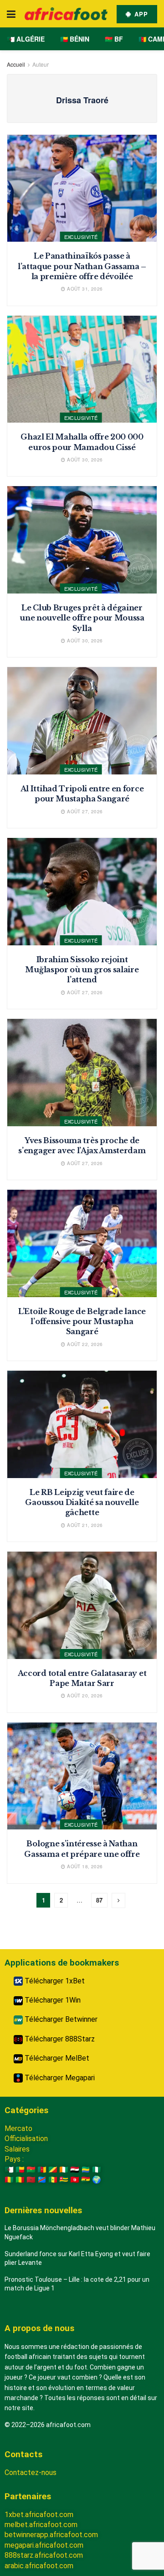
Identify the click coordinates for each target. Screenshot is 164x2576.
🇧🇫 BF (114, 39)
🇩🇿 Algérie (26, 39)
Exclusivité (81, 237)
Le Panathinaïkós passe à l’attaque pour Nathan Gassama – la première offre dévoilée (82, 266)
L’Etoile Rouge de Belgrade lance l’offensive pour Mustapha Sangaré (82, 1322)
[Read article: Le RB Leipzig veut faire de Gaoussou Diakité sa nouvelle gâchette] (82, 1424)
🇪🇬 (75, 2170)
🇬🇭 (86, 2180)
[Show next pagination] (118, 1900)
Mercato (18, 2128)
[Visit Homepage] (66, 14)
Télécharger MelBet (56, 2058)
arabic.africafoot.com (39, 2566)
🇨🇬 (53, 2170)
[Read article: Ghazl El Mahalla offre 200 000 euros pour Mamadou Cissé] (82, 369)
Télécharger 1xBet (54, 1981)
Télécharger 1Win (52, 2000)
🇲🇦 (31, 2180)
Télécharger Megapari (59, 2078)
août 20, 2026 (84, 1696)
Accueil (16, 64)
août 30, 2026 (84, 460)
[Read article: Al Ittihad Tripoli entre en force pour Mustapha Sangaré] (82, 721)
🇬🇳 (9, 2180)
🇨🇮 (64, 2170)
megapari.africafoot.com (44, 2545)
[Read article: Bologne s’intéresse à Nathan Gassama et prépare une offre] (82, 1776)
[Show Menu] (11, 14)
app (140, 14)
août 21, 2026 (84, 1525)
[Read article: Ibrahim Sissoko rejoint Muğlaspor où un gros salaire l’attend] (82, 892)
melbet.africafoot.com (41, 2525)
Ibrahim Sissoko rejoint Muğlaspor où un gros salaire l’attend (82, 970)
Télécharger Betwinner (60, 2019)
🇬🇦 (86, 2170)
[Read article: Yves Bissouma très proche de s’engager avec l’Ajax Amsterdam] (82, 1073)
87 (99, 1900)
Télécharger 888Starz (59, 2039)
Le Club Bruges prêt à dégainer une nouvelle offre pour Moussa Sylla (82, 618)
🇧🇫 (31, 2170)
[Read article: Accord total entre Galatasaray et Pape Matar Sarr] (82, 1605)
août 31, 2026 (84, 289)
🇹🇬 (64, 2180)
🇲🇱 (20, 2180)
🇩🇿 (9, 2170)
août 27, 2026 (84, 811)
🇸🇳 (53, 2180)
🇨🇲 (42, 2170)
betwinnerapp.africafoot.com (51, 2535)
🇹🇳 (75, 2180)
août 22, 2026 (84, 1344)
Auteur (41, 64)
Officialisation (26, 2139)
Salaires (17, 2149)
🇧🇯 (20, 2170)
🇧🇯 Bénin (75, 39)
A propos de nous (39, 2328)
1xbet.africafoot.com (39, 2515)
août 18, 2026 (84, 1866)
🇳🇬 (97, 2170)
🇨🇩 (42, 2180)
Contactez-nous (31, 2473)
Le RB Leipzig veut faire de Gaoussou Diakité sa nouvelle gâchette (82, 1503)
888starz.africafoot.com (44, 2555)
